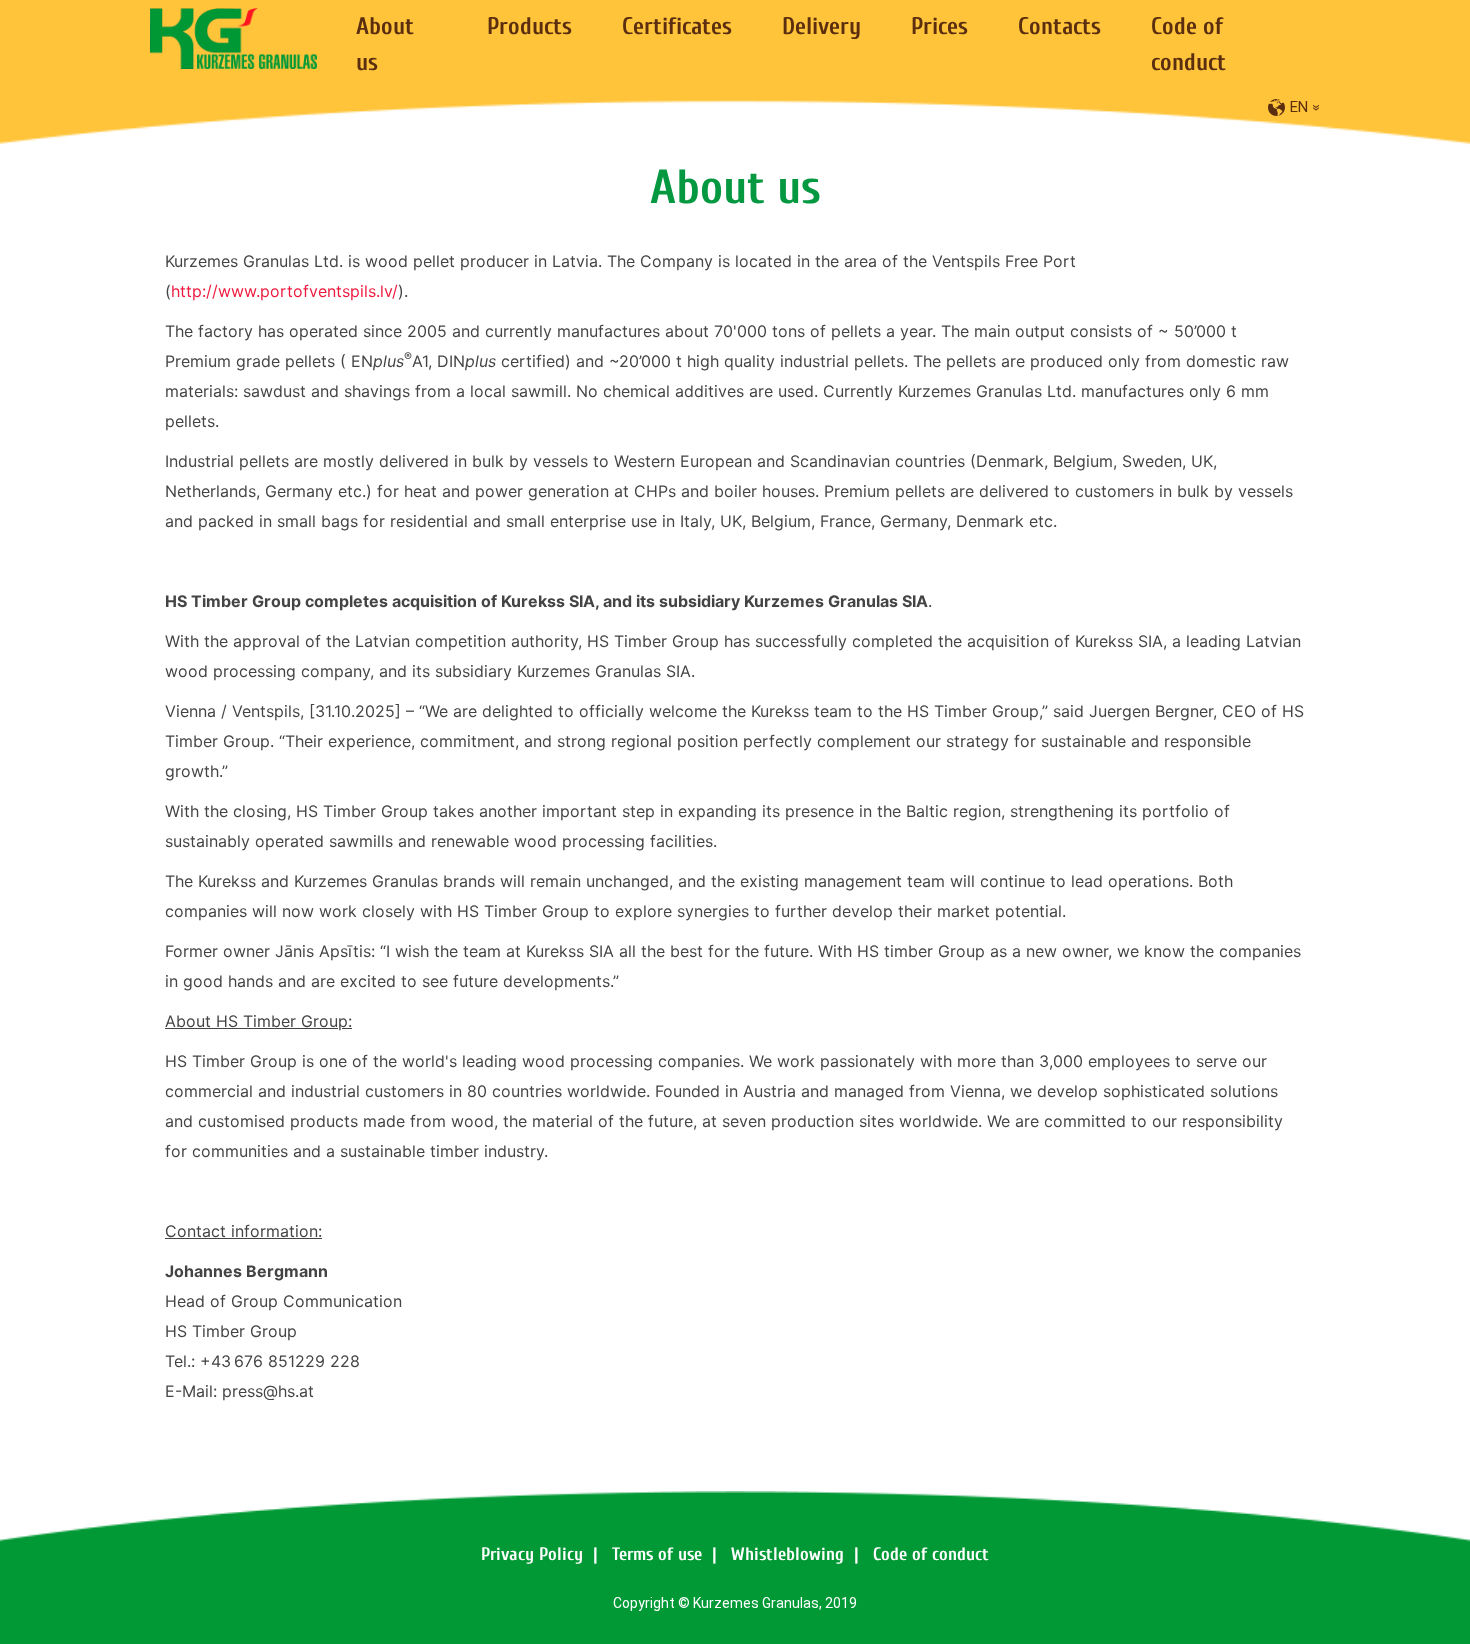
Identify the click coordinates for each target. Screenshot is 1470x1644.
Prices (939, 26)
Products (529, 26)
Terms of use (657, 1554)
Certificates (677, 26)
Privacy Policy (532, 1554)
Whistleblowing (787, 1554)
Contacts (1059, 26)
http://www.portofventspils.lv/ (284, 291)
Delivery (821, 26)
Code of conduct (931, 1554)
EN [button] (1308, 107)
